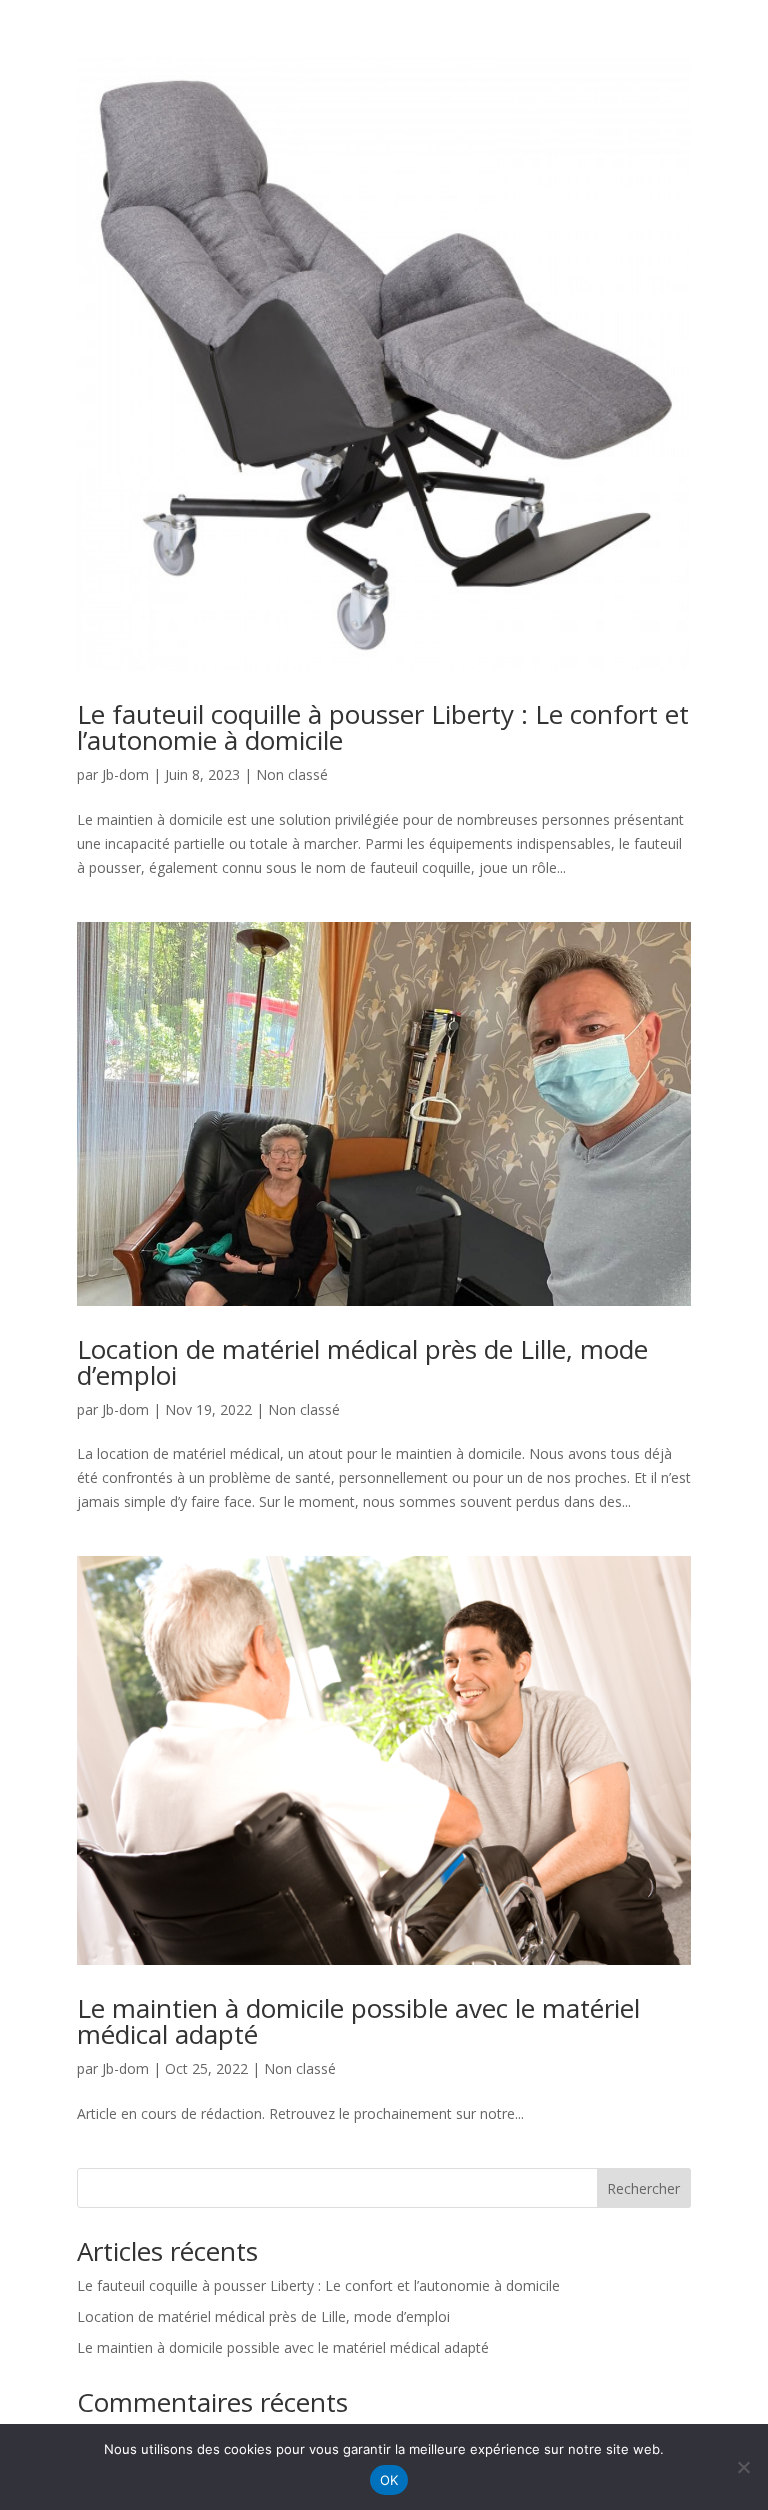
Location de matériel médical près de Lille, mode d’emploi (362, 1362)
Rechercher (643, 2188)
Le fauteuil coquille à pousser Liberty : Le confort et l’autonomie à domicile (383, 727)
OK (389, 2480)
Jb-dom (125, 774)
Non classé (292, 774)
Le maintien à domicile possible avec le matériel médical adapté (358, 2021)
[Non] (743, 2467)
